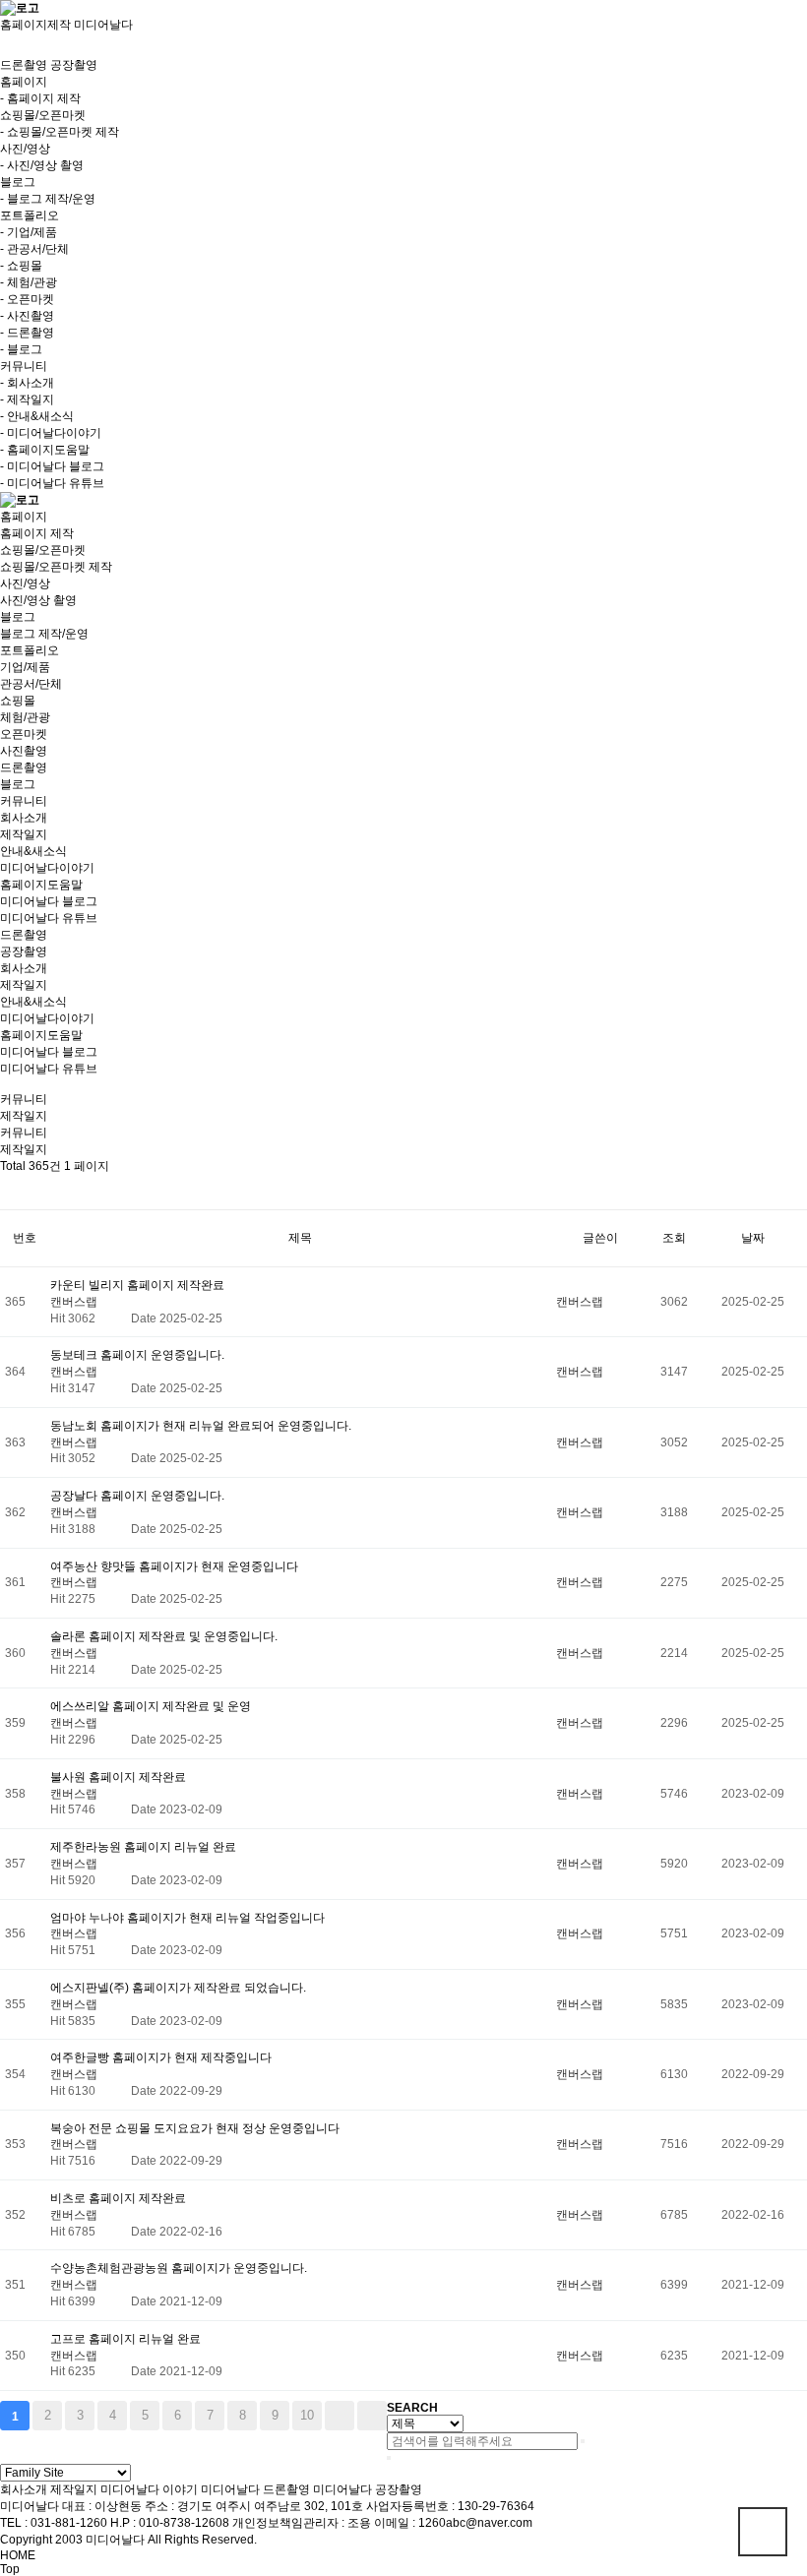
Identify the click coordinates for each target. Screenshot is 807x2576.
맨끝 (372, 2416)
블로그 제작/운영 (44, 634)
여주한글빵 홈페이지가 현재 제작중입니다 (161, 2057)
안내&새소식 (33, 851)
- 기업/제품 (29, 232)
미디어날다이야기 (47, 868)
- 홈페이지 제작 (40, 98)
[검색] (583, 2441)
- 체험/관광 (29, 282)
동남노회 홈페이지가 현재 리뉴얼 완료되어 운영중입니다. (201, 1426)
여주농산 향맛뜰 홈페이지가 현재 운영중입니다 (174, 1566)
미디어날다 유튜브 (49, 918)
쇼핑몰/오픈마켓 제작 (56, 567)
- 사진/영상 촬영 (42, 165)
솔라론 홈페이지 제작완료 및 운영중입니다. (164, 1636)
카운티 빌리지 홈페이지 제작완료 (137, 1285)
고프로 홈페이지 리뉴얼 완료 (125, 2339)
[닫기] (389, 2458)
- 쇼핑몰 (21, 266)
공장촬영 (74, 65)
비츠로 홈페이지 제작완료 (118, 2198)
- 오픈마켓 (27, 299)
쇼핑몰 (18, 701)
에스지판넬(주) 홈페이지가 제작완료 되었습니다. (178, 1988)
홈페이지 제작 (37, 533)
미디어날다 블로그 (49, 901)
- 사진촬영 (27, 316)
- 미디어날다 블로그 (52, 466)
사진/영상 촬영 (38, 600)
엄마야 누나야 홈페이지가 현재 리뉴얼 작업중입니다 (187, 1918)
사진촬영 (24, 751)
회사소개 (24, 818)
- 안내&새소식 (37, 416)
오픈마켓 (24, 734)
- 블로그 (21, 349)
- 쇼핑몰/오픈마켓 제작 (60, 132)
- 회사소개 (27, 383)
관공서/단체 (31, 684)
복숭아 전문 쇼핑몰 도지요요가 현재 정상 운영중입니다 (195, 2128)
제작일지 (24, 834)
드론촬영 (24, 65)
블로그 (18, 784)
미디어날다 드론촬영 (255, 2489)
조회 (674, 1238)
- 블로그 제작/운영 (48, 199)
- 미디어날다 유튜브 (52, 483)
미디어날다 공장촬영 (368, 2489)
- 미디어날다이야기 (51, 433)
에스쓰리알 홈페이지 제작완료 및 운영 (151, 1706)
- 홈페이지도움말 (45, 450)
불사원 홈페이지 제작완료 (118, 1777)
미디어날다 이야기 (149, 2489)
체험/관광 (25, 717)
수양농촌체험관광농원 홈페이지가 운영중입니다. (179, 2268)
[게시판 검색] (10, 1192)
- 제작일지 (27, 399)
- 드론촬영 (27, 333)
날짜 (753, 1238)
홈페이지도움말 (41, 885)
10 (307, 2415)
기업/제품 (25, 667)
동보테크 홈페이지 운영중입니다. (137, 1355)
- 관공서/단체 (34, 249)
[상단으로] (763, 2532)
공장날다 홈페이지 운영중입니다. (137, 1496)
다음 (340, 2416)
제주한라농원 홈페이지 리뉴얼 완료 (143, 1847)
